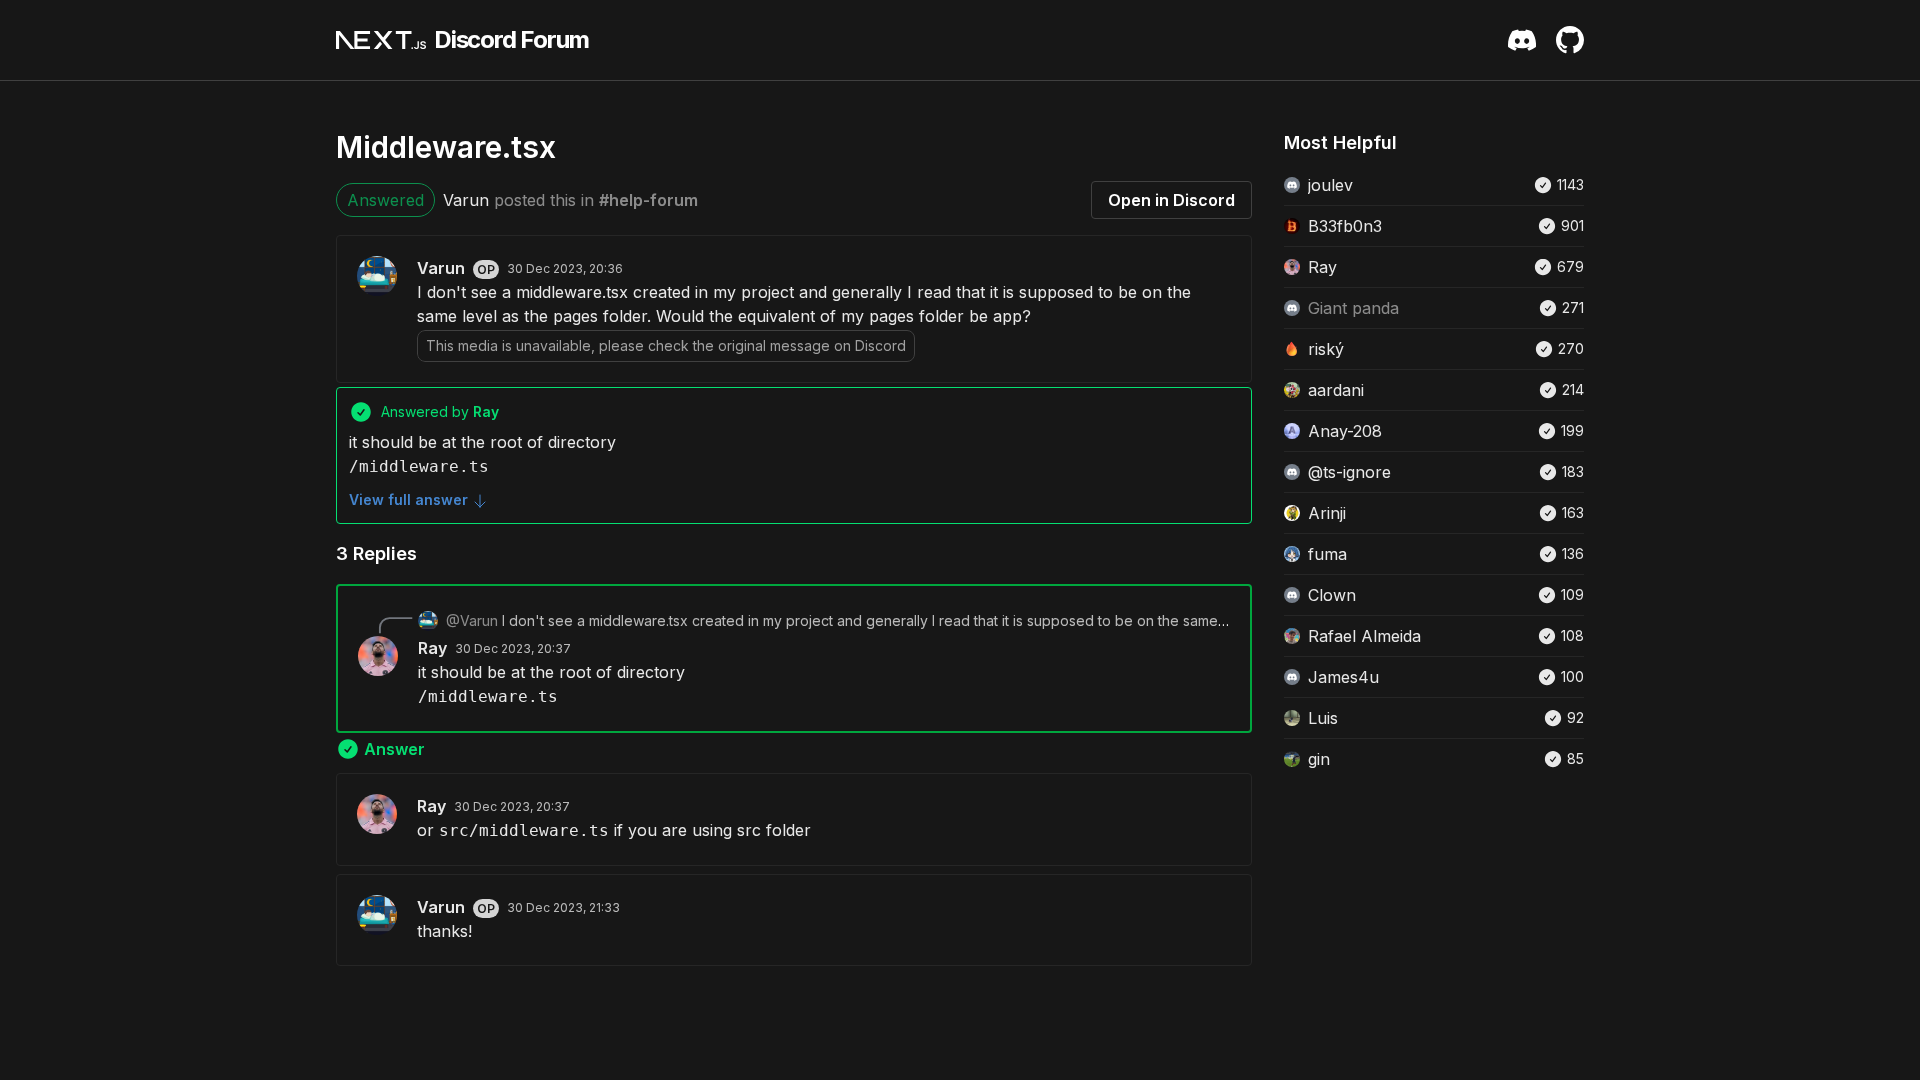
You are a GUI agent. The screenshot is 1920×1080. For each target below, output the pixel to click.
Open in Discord (1171, 200)
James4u (1343, 677)
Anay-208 (1345, 431)
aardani (1336, 390)
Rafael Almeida (1364, 636)
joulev (1330, 185)
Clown (1332, 595)
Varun (466, 200)
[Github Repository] (1570, 40)
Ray (432, 648)
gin (1319, 759)
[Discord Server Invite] (1522, 40)
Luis (1323, 718)
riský (1326, 349)
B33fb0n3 (1345, 226)
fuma (1327, 554)
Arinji (1327, 513)
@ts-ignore (1349, 472)
